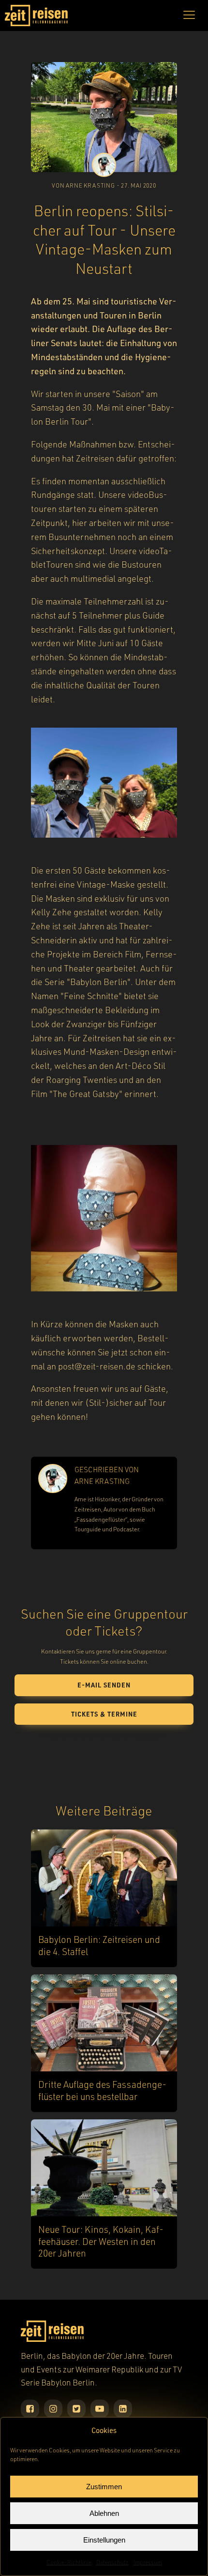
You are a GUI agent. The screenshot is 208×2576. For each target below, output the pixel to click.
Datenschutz (112, 2562)
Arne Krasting (102, 1481)
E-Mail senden (104, 1685)
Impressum (148, 2562)
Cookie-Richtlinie (69, 2562)
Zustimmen (104, 2487)
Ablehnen (104, 2513)
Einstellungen (104, 2540)
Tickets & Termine (104, 1714)
